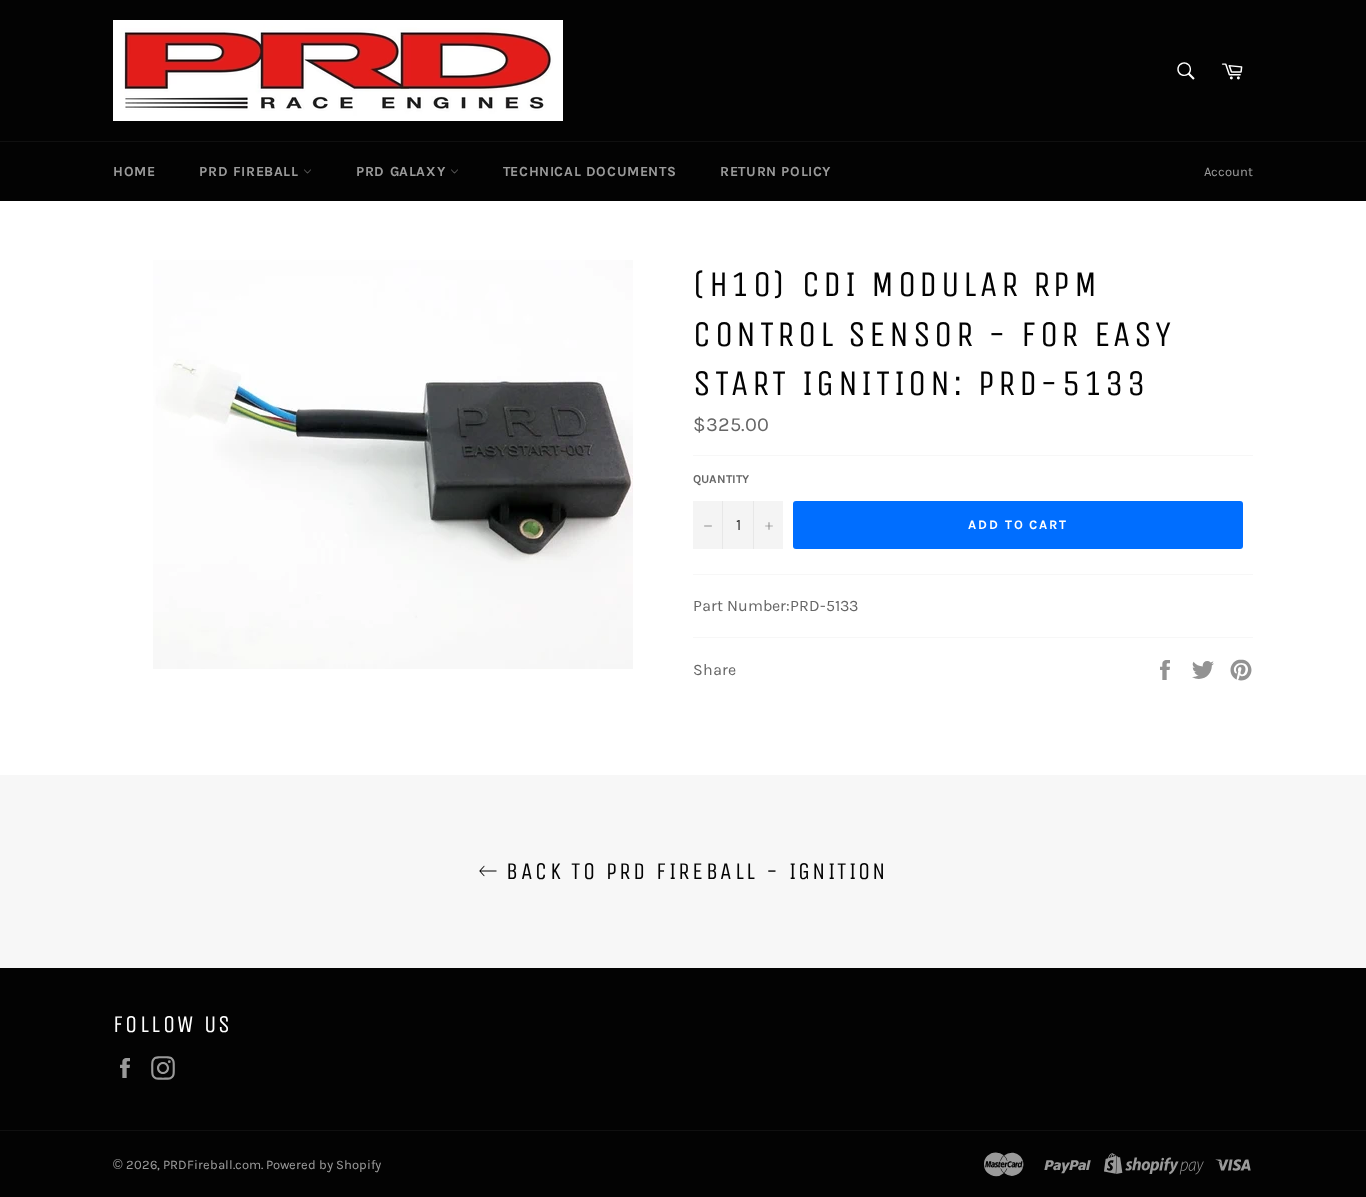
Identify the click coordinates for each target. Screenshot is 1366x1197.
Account (1228, 171)
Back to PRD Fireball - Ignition (693, 871)
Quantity (721, 479)
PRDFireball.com (212, 1164)
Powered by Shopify (323, 1164)
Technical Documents (589, 171)
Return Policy (775, 171)
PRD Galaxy (403, 171)
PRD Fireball (251, 171)
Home (134, 171)
